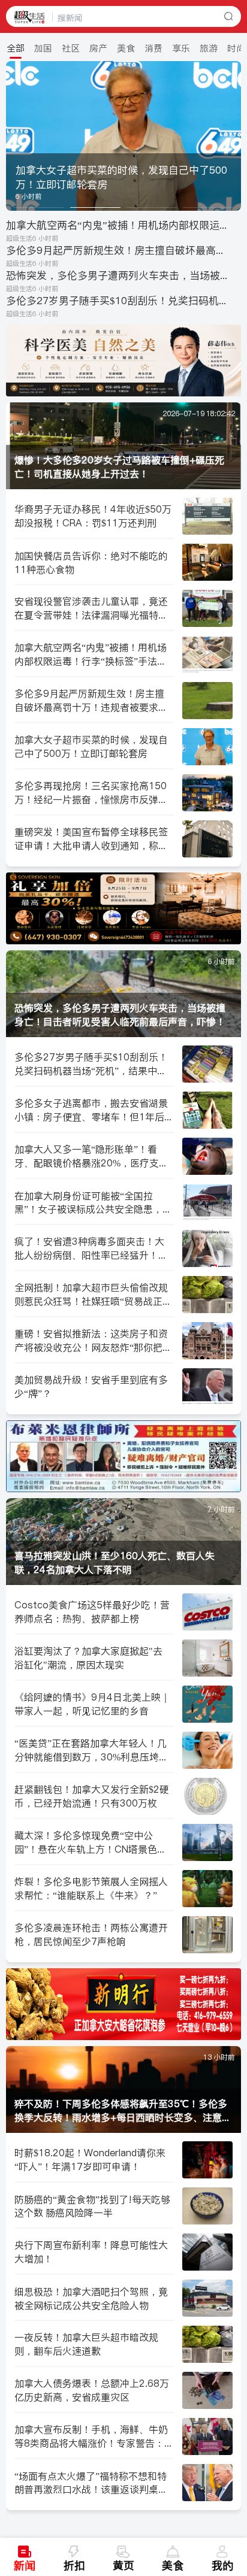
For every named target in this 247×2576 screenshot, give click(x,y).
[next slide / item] (233, 136)
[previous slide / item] (14, 136)
